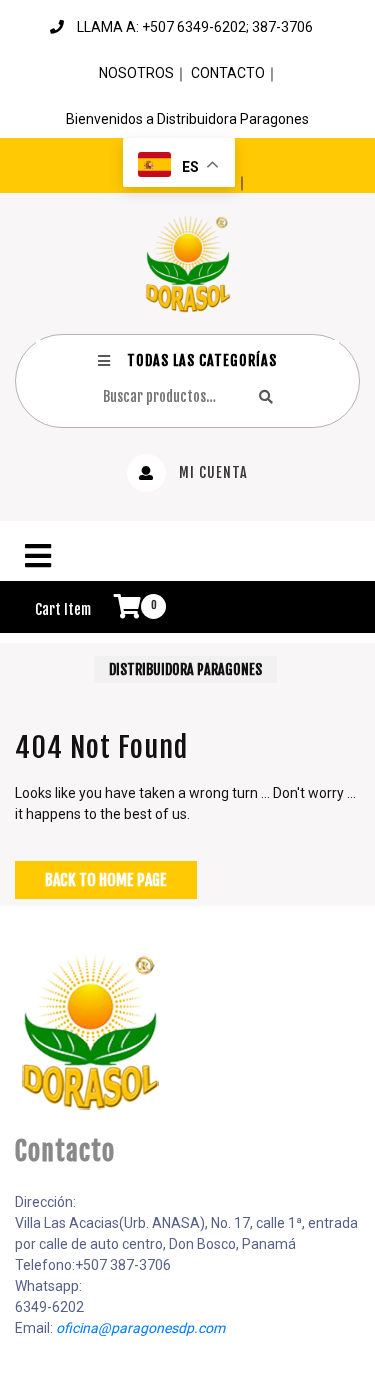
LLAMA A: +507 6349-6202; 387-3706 (195, 27)
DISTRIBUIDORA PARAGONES (185, 669)
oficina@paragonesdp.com (140, 1328)
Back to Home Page (106, 880)
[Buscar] (266, 396)
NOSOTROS (136, 73)
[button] (187, 556)
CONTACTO (228, 73)
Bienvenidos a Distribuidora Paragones (187, 119)
